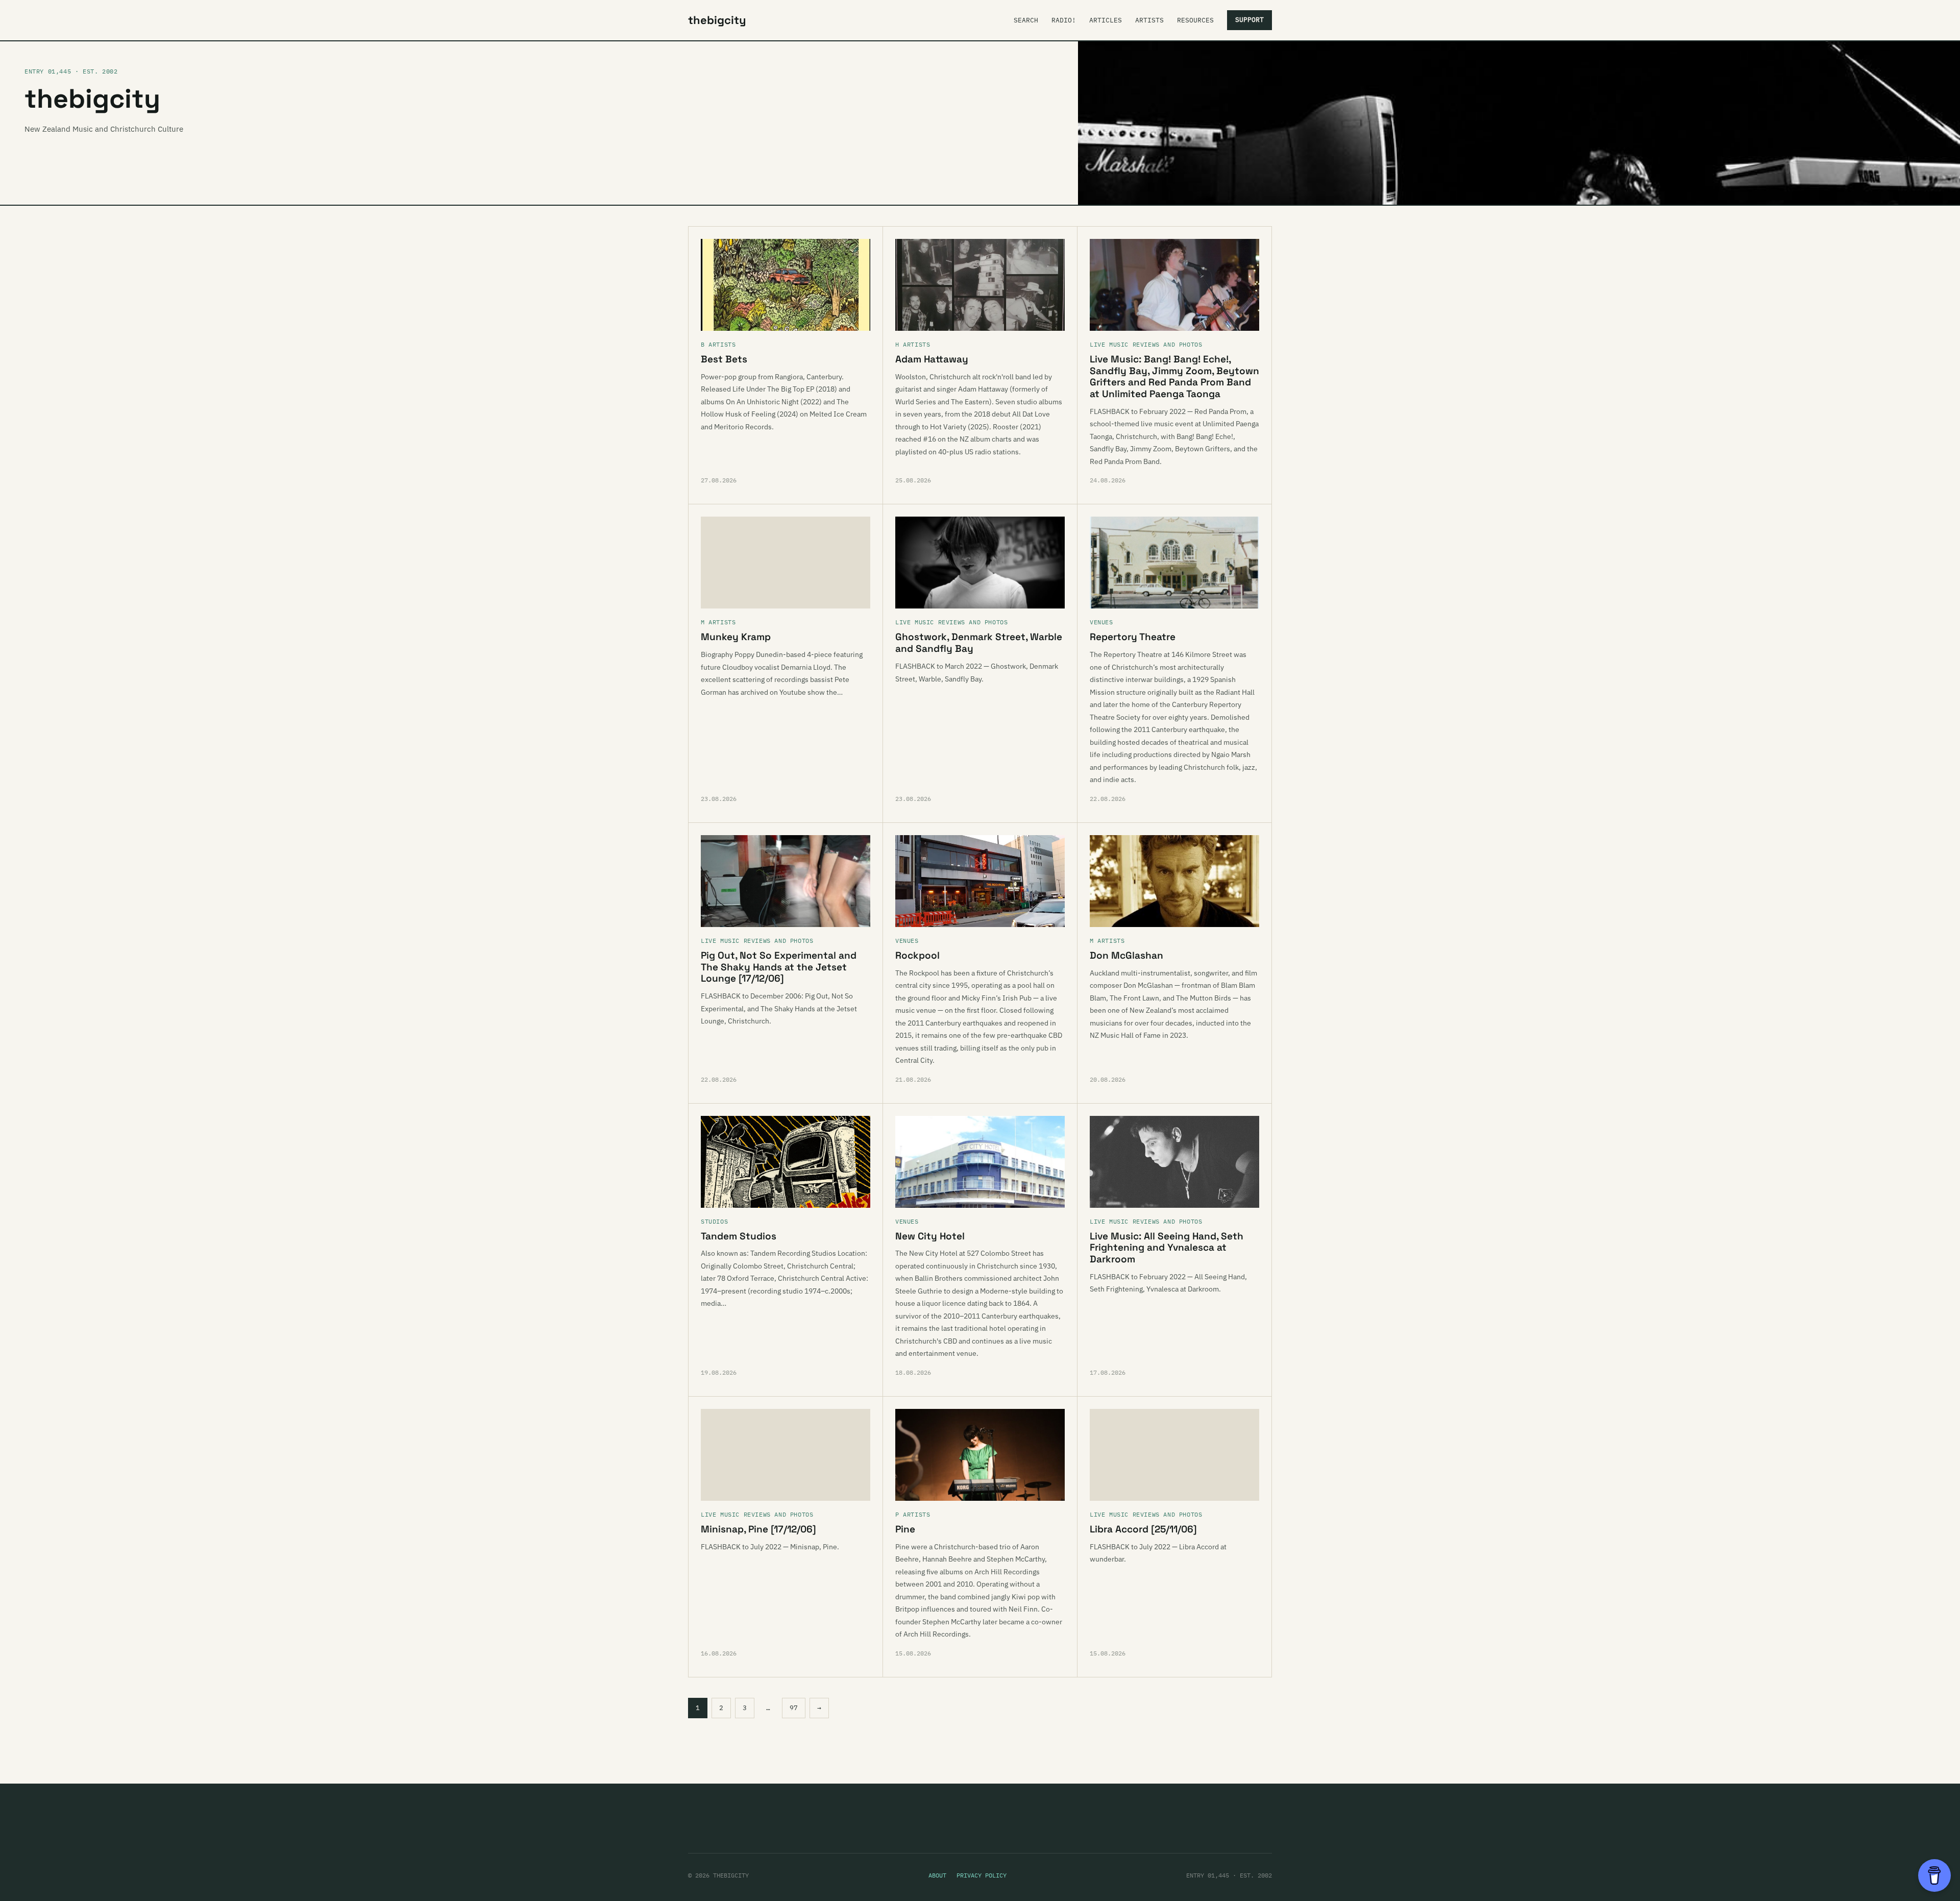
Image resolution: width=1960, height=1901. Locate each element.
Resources (1195, 20)
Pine (905, 1529)
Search (1026, 20)
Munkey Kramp (736, 637)
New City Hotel (930, 1236)
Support (1249, 20)
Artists (1149, 20)
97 (794, 1708)
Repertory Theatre (1133, 637)
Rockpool (917, 955)
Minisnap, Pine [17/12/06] (758, 1529)
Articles (1106, 20)
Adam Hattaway (932, 359)
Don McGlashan (1126, 955)
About (937, 1875)
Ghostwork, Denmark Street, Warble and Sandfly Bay (979, 643)
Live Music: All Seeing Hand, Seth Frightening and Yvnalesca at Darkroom (1167, 1248)
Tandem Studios (739, 1236)
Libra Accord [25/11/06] (1143, 1529)
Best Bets (724, 359)
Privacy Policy (982, 1875)
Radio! (1064, 20)
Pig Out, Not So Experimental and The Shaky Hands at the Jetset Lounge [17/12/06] (779, 967)
